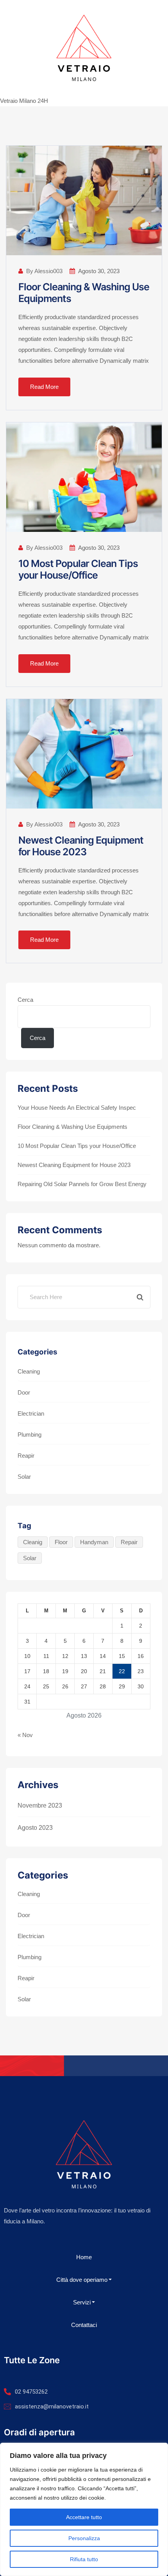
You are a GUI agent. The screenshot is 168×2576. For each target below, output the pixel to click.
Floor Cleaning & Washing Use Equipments (72, 1127)
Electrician (31, 1413)
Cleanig (33, 1542)
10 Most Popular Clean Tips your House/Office (78, 569)
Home (84, 2257)
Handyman (94, 1542)
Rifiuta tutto (84, 2559)
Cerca (25, 1000)
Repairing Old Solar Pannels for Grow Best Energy (82, 1184)
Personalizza (84, 2538)
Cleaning (29, 1371)
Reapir (26, 1456)
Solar (24, 1477)
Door (24, 1392)
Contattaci (84, 2325)
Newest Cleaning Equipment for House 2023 (81, 846)
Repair (129, 1542)
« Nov (25, 1735)
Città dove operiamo (82, 2280)
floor (61, 1542)
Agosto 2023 (35, 1828)
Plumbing (29, 1435)
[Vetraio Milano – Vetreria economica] (84, 48)
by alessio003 (44, 271)
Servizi (82, 2302)
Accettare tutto (84, 2517)
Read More (44, 387)
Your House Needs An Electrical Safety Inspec (77, 1108)
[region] (84, 2509)
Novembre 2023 (40, 1805)
